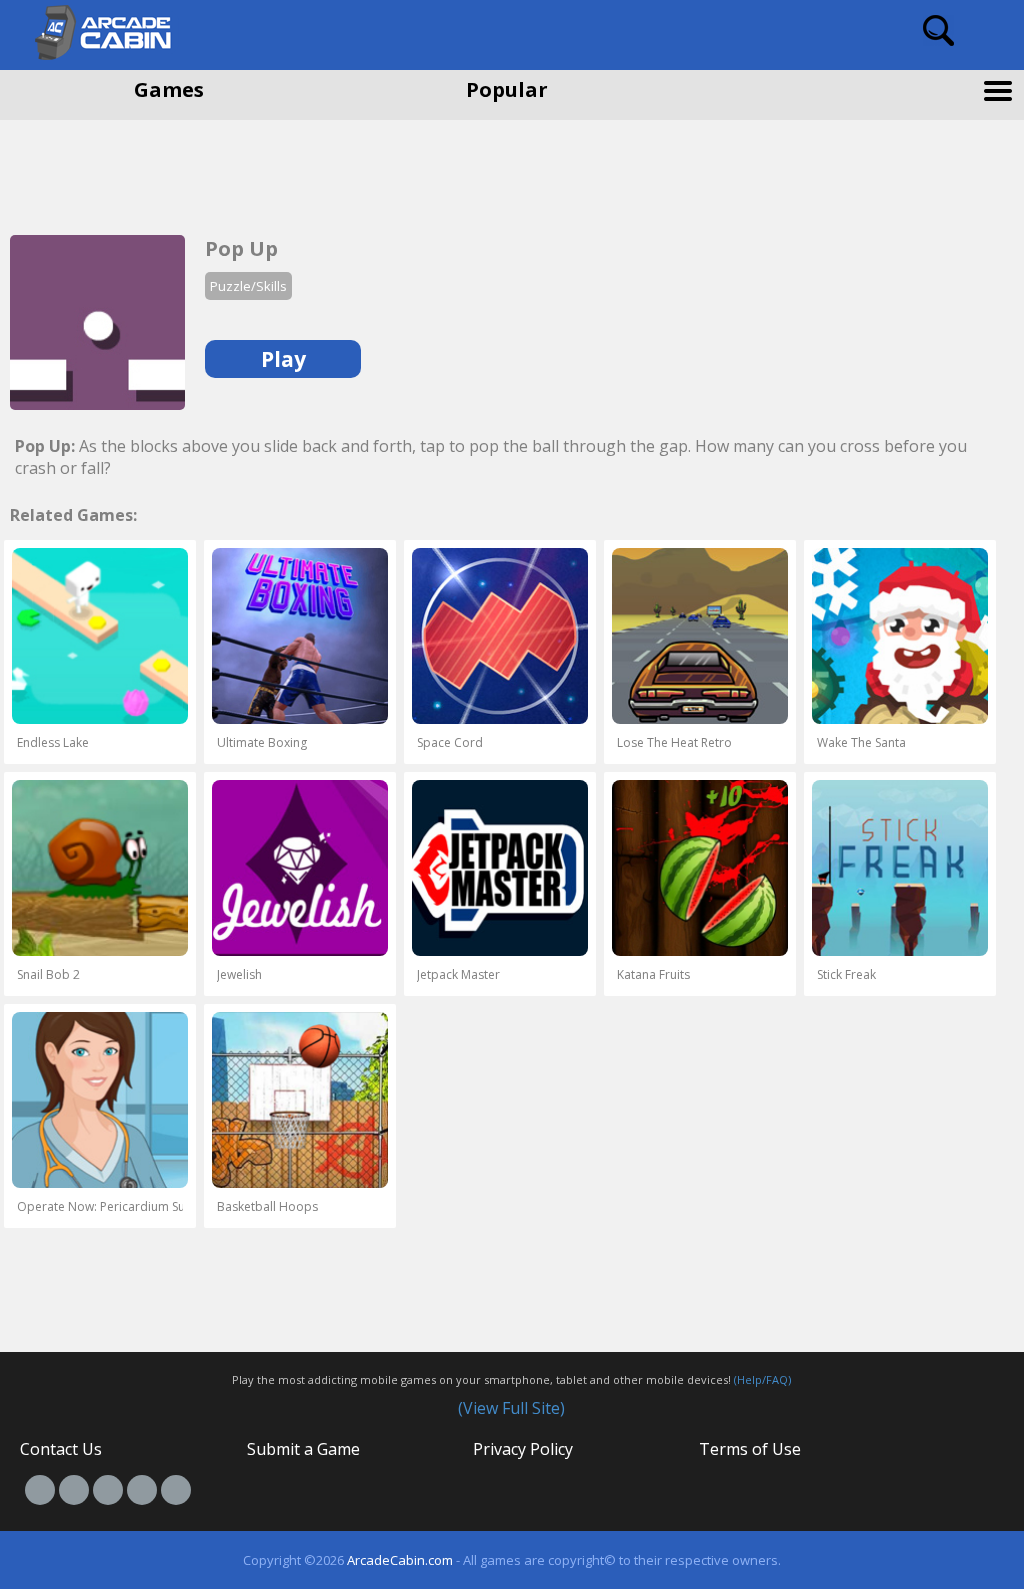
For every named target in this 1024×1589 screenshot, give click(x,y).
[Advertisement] (160, 170)
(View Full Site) (511, 1408)
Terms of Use (750, 1449)
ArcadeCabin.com (400, 1560)
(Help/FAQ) (762, 1379)
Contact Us (61, 1449)
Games (169, 89)
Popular (507, 89)
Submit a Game (303, 1449)
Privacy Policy (523, 1449)
